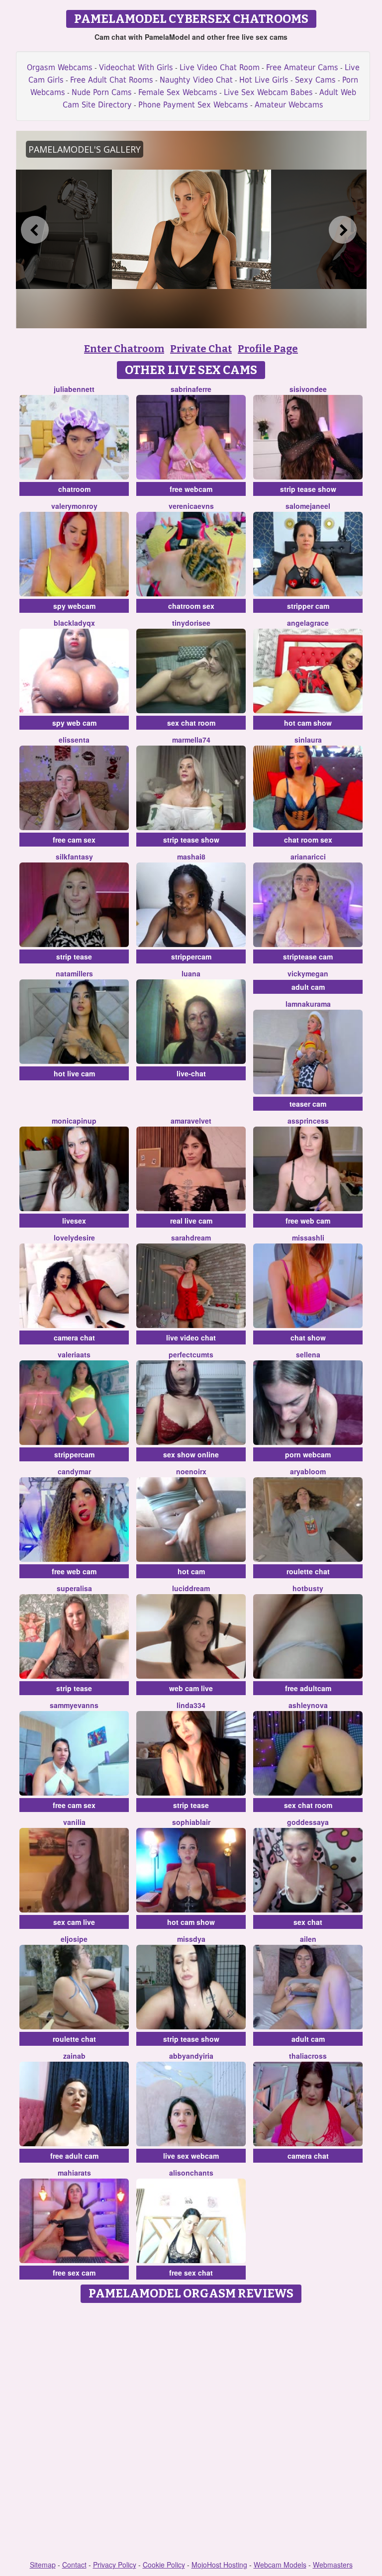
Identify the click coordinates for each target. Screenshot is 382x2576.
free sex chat (191, 2273)
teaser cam (308, 1104)
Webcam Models (280, 2565)
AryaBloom (308, 1471)
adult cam (308, 987)
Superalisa (74, 1588)
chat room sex (308, 840)
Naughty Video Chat (196, 80)
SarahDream (191, 1238)
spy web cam (74, 723)
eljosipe (74, 1939)
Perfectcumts (191, 1354)
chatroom (74, 489)
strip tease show (308, 489)
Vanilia (74, 1822)
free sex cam (74, 2273)
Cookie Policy (164, 2565)
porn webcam (308, 1454)
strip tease (74, 956)
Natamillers (74, 973)
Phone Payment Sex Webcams (193, 105)
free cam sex (74, 840)
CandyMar (74, 1471)
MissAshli (308, 1238)
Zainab (74, 2056)
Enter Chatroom (124, 349)
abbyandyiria (191, 2056)
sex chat (308, 1922)
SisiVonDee (308, 389)
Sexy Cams (315, 80)
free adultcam (308, 1688)
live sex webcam (191, 2156)
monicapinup (74, 1121)
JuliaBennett (74, 389)
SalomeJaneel (308, 506)
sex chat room (191, 723)
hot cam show (308, 723)
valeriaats (74, 1354)
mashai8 (191, 857)
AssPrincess (308, 1121)
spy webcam (74, 606)
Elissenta (74, 740)
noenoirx (191, 1471)
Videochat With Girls (136, 67)
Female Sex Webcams (178, 92)
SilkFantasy (74, 857)
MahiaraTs (74, 2173)
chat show (308, 1337)
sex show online (191, 1454)
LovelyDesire (74, 1238)
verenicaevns (191, 506)
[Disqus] (191, 2432)
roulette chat (308, 1571)
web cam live (191, 1688)
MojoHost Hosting (219, 2565)
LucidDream (191, 1588)
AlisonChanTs (191, 2173)
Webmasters (333, 2565)
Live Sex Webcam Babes (268, 92)
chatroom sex (191, 606)
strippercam (191, 956)
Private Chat (201, 349)
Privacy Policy (115, 2565)
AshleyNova (308, 1705)
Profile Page (268, 349)
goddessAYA (308, 1822)
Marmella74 (191, 740)
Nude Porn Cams (102, 92)
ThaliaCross (308, 2056)
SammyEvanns (74, 1705)
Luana (191, 973)
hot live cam (74, 1073)
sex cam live (74, 1922)
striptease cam (308, 956)
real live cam (191, 1221)
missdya (191, 1939)
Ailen (308, 1939)
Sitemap (43, 2565)
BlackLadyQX (74, 623)
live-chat (191, 1073)
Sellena (308, 1354)
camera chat (74, 1337)
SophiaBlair (191, 1822)
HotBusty (308, 1588)
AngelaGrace (308, 623)
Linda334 (191, 1705)
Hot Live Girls (264, 80)
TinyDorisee (191, 623)
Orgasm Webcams (60, 67)
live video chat (191, 1337)
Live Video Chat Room (220, 67)
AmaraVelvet (191, 1121)
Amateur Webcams (289, 105)
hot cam (191, 1571)
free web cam (308, 1221)
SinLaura (308, 740)
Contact (74, 2565)
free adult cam (74, 2156)
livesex (74, 1221)
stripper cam (308, 606)
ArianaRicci (308, 857)
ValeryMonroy (74, 506)
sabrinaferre (191, 389)
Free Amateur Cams (302, 67)
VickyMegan (308, 973)
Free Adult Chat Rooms (112, 80)
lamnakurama (308, 1004)
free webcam (191, 489)
